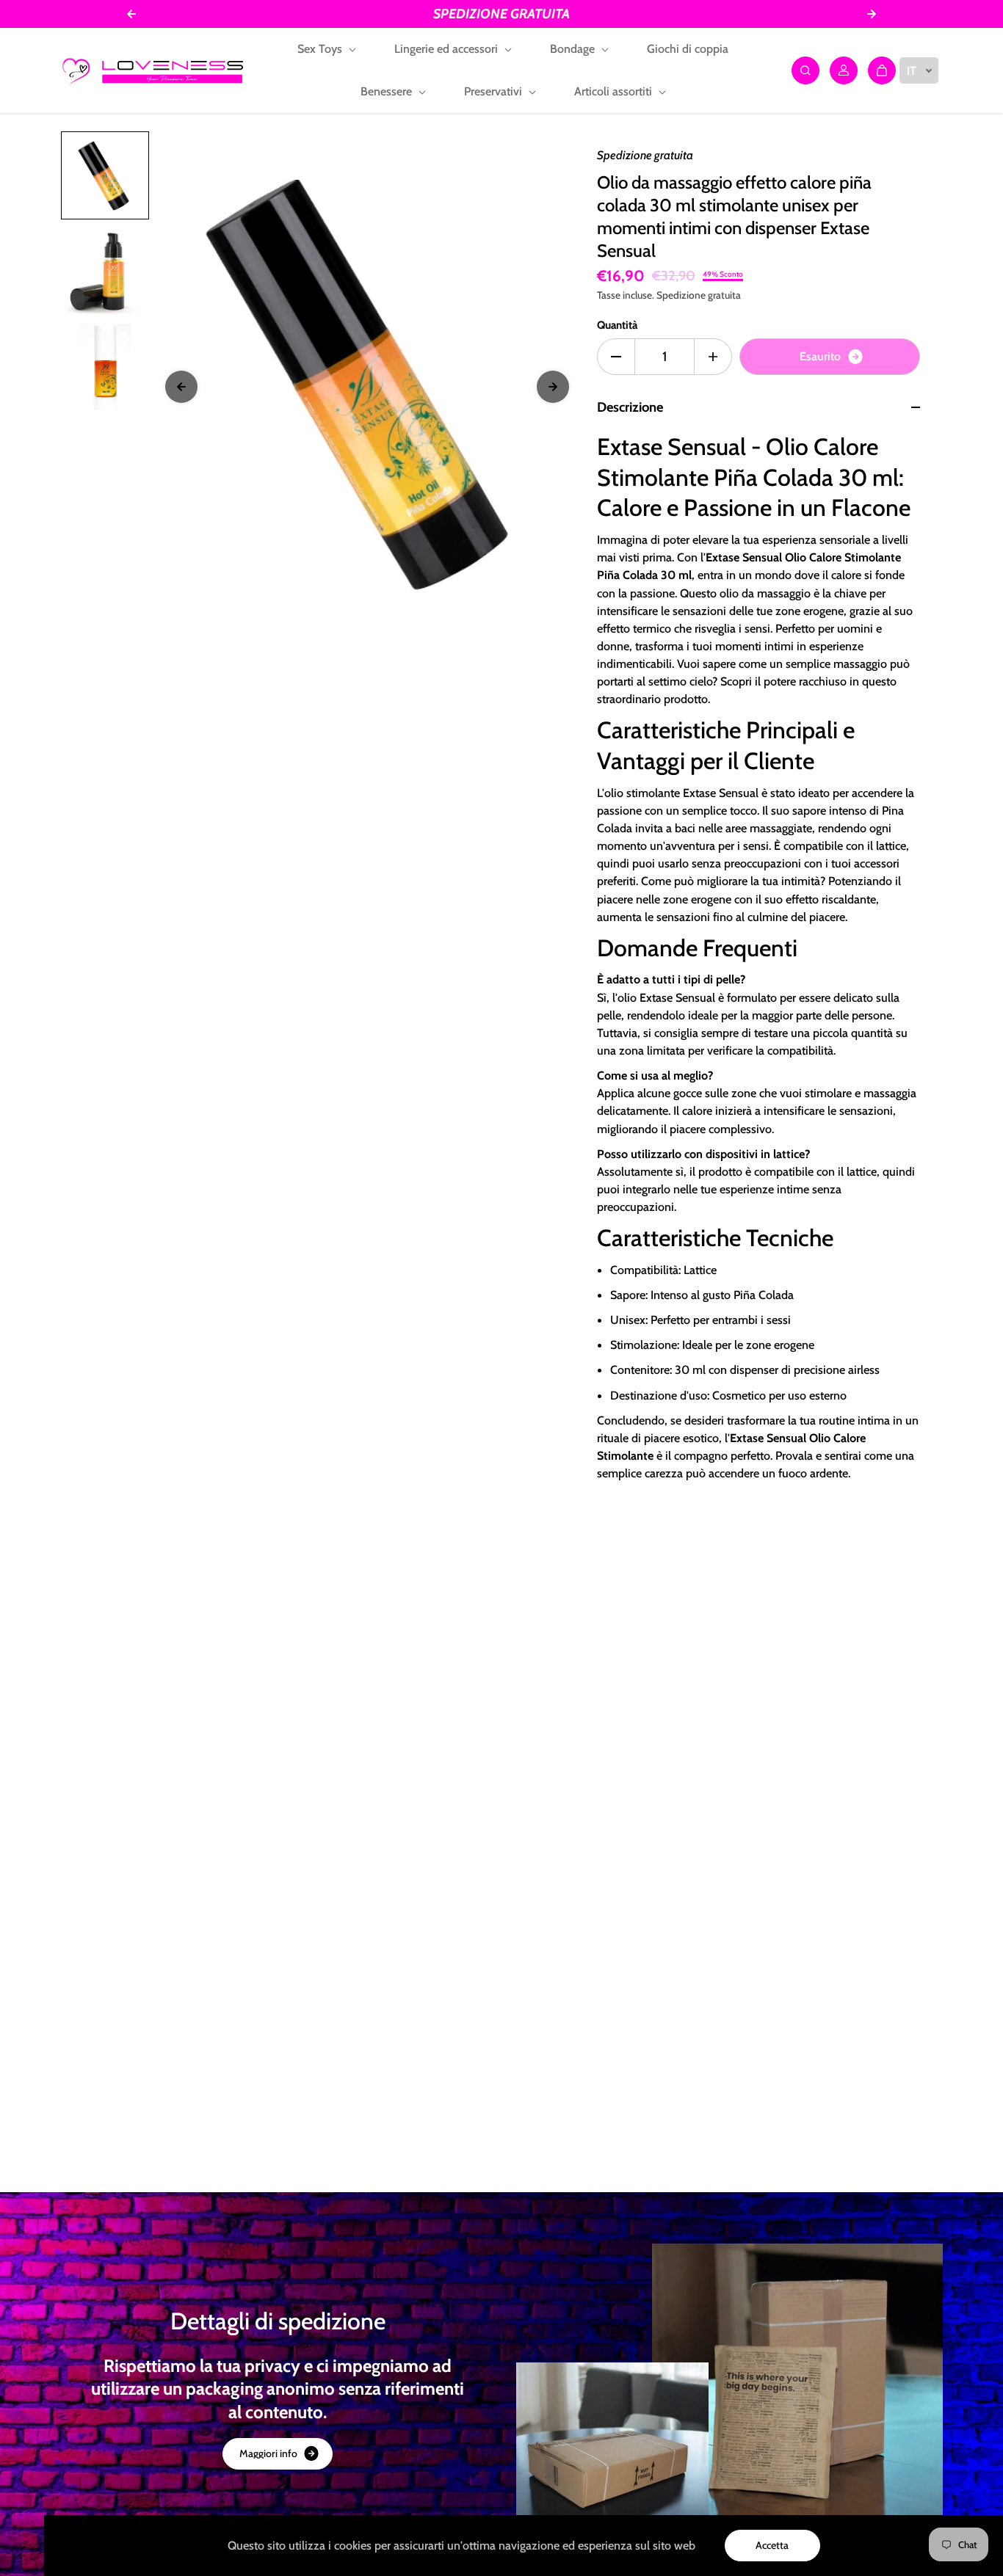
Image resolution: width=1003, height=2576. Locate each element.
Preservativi (495, 91)
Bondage (574, 49)
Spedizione (681, 295)
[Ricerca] (805, 70)
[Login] (844, 70)
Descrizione (630, 407)
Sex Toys (321, 49)
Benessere (388, 91)
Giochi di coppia (688, 49)
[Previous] (181, 387)
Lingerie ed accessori (448, 49)
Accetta (772, 2545)
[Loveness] (153, 70)
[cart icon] (882, 70)
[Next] (553, 387)
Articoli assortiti (615, 91)
